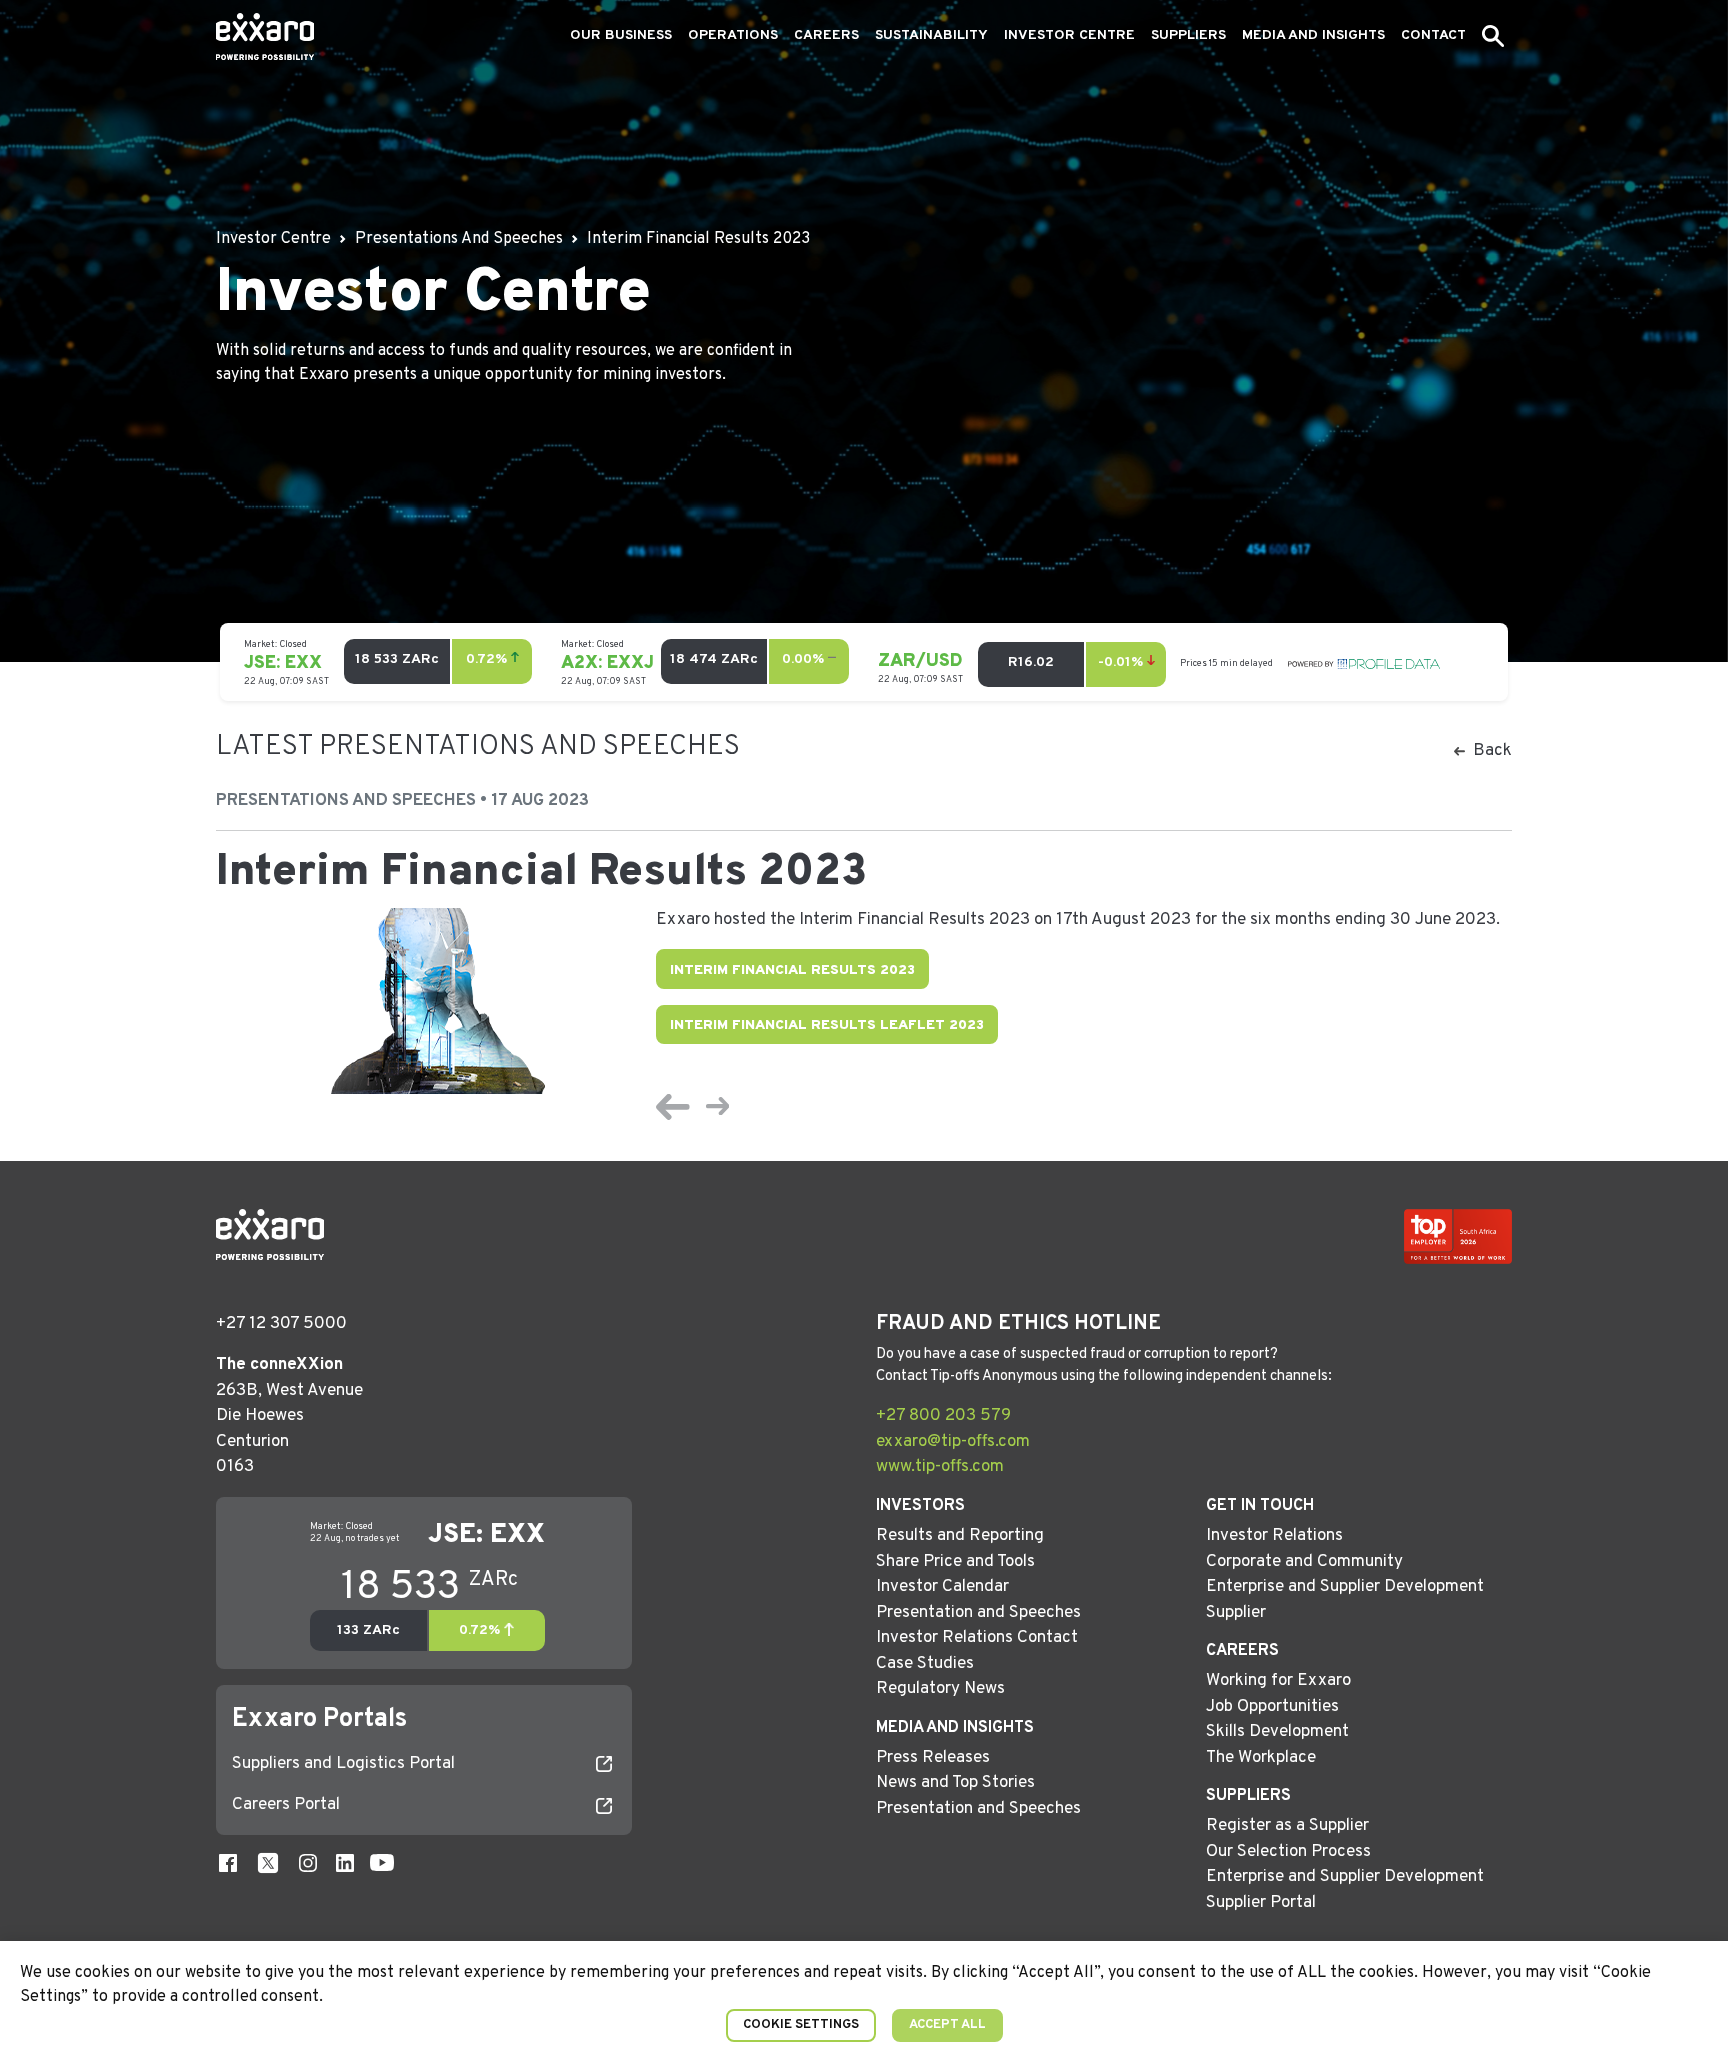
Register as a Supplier (1287, 1826)
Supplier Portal (1261, 1903)
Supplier (1236, 1613)
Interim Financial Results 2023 (792, 970)
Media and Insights (1313, 35)
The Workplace (1261, 1758)
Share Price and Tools (955, 1562)
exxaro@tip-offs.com (953, 1442)
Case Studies (925, 1664)
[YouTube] (382, 1864)
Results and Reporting (960, 1536)
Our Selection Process (1288, 1852)
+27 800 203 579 (943, 1416)
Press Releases (933, 1758)
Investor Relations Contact (977, 1638)
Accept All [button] (947, 2025)
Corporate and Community (1304, 1562)
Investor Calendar (942, 1587)
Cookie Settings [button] (801, 2025)
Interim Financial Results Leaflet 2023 (827, 1025)
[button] (1493, 36)
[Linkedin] (345, 1864)
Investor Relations (1274, 1536)
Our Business (621, 35)
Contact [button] (1433, 35)
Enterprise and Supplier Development (1345, 1587)
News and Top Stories (955, 1783)
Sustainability (931, 35)
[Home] (265, 36)
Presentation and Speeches (978, 1613)
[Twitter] (268, 1864)
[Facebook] (228, 1864)
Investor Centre (1069, 35)
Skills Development (1277, 1732)
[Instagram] (308, 1864)
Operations (733, 35)
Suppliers (1188, 35)
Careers (826, 35)
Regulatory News (940, 1689)
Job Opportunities (1272, 1707)
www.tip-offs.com (940, 1467)
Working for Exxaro (1278, 1681)
